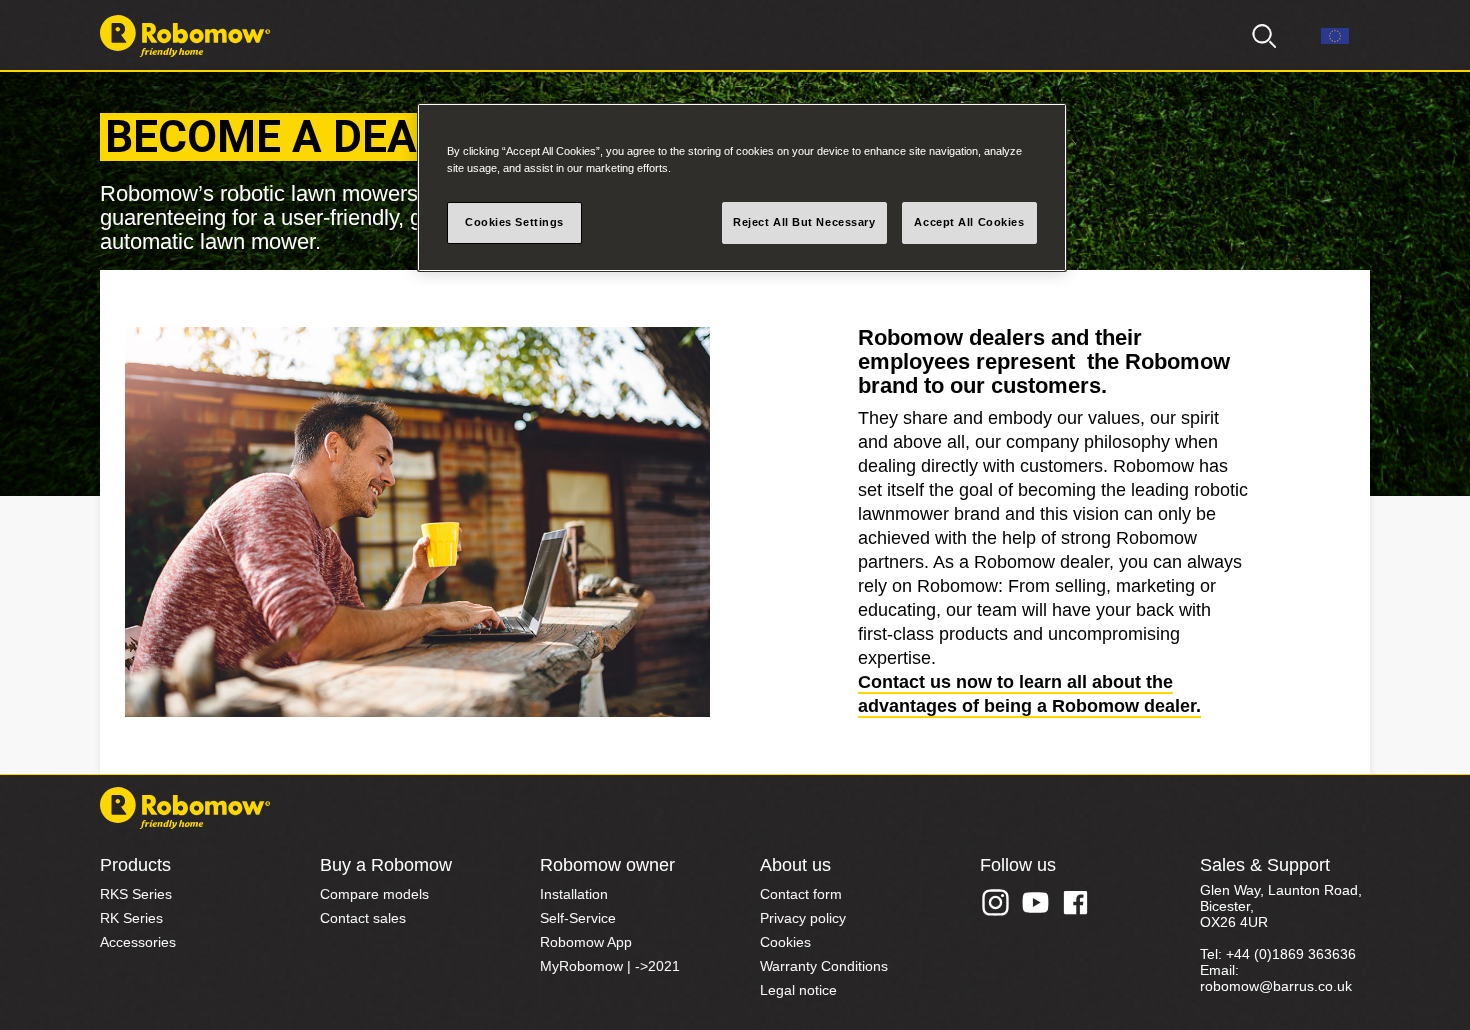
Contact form (801, 894)
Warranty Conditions (824, 966)
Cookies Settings (514, 222)
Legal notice (798, 990)
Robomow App (586, 942)
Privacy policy (803, 918)
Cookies (785, 942)
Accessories (138, 942)
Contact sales (363, 918)
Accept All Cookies (969, 222)
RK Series (131, 918)
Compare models (374, 894)
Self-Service (578, 918)
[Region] (1335, 36)
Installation (574, 894)
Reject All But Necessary (804, 222)
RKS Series (136, 894)
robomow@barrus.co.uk (1276, 986)
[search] (1265, 36)
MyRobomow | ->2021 (610, 966)
